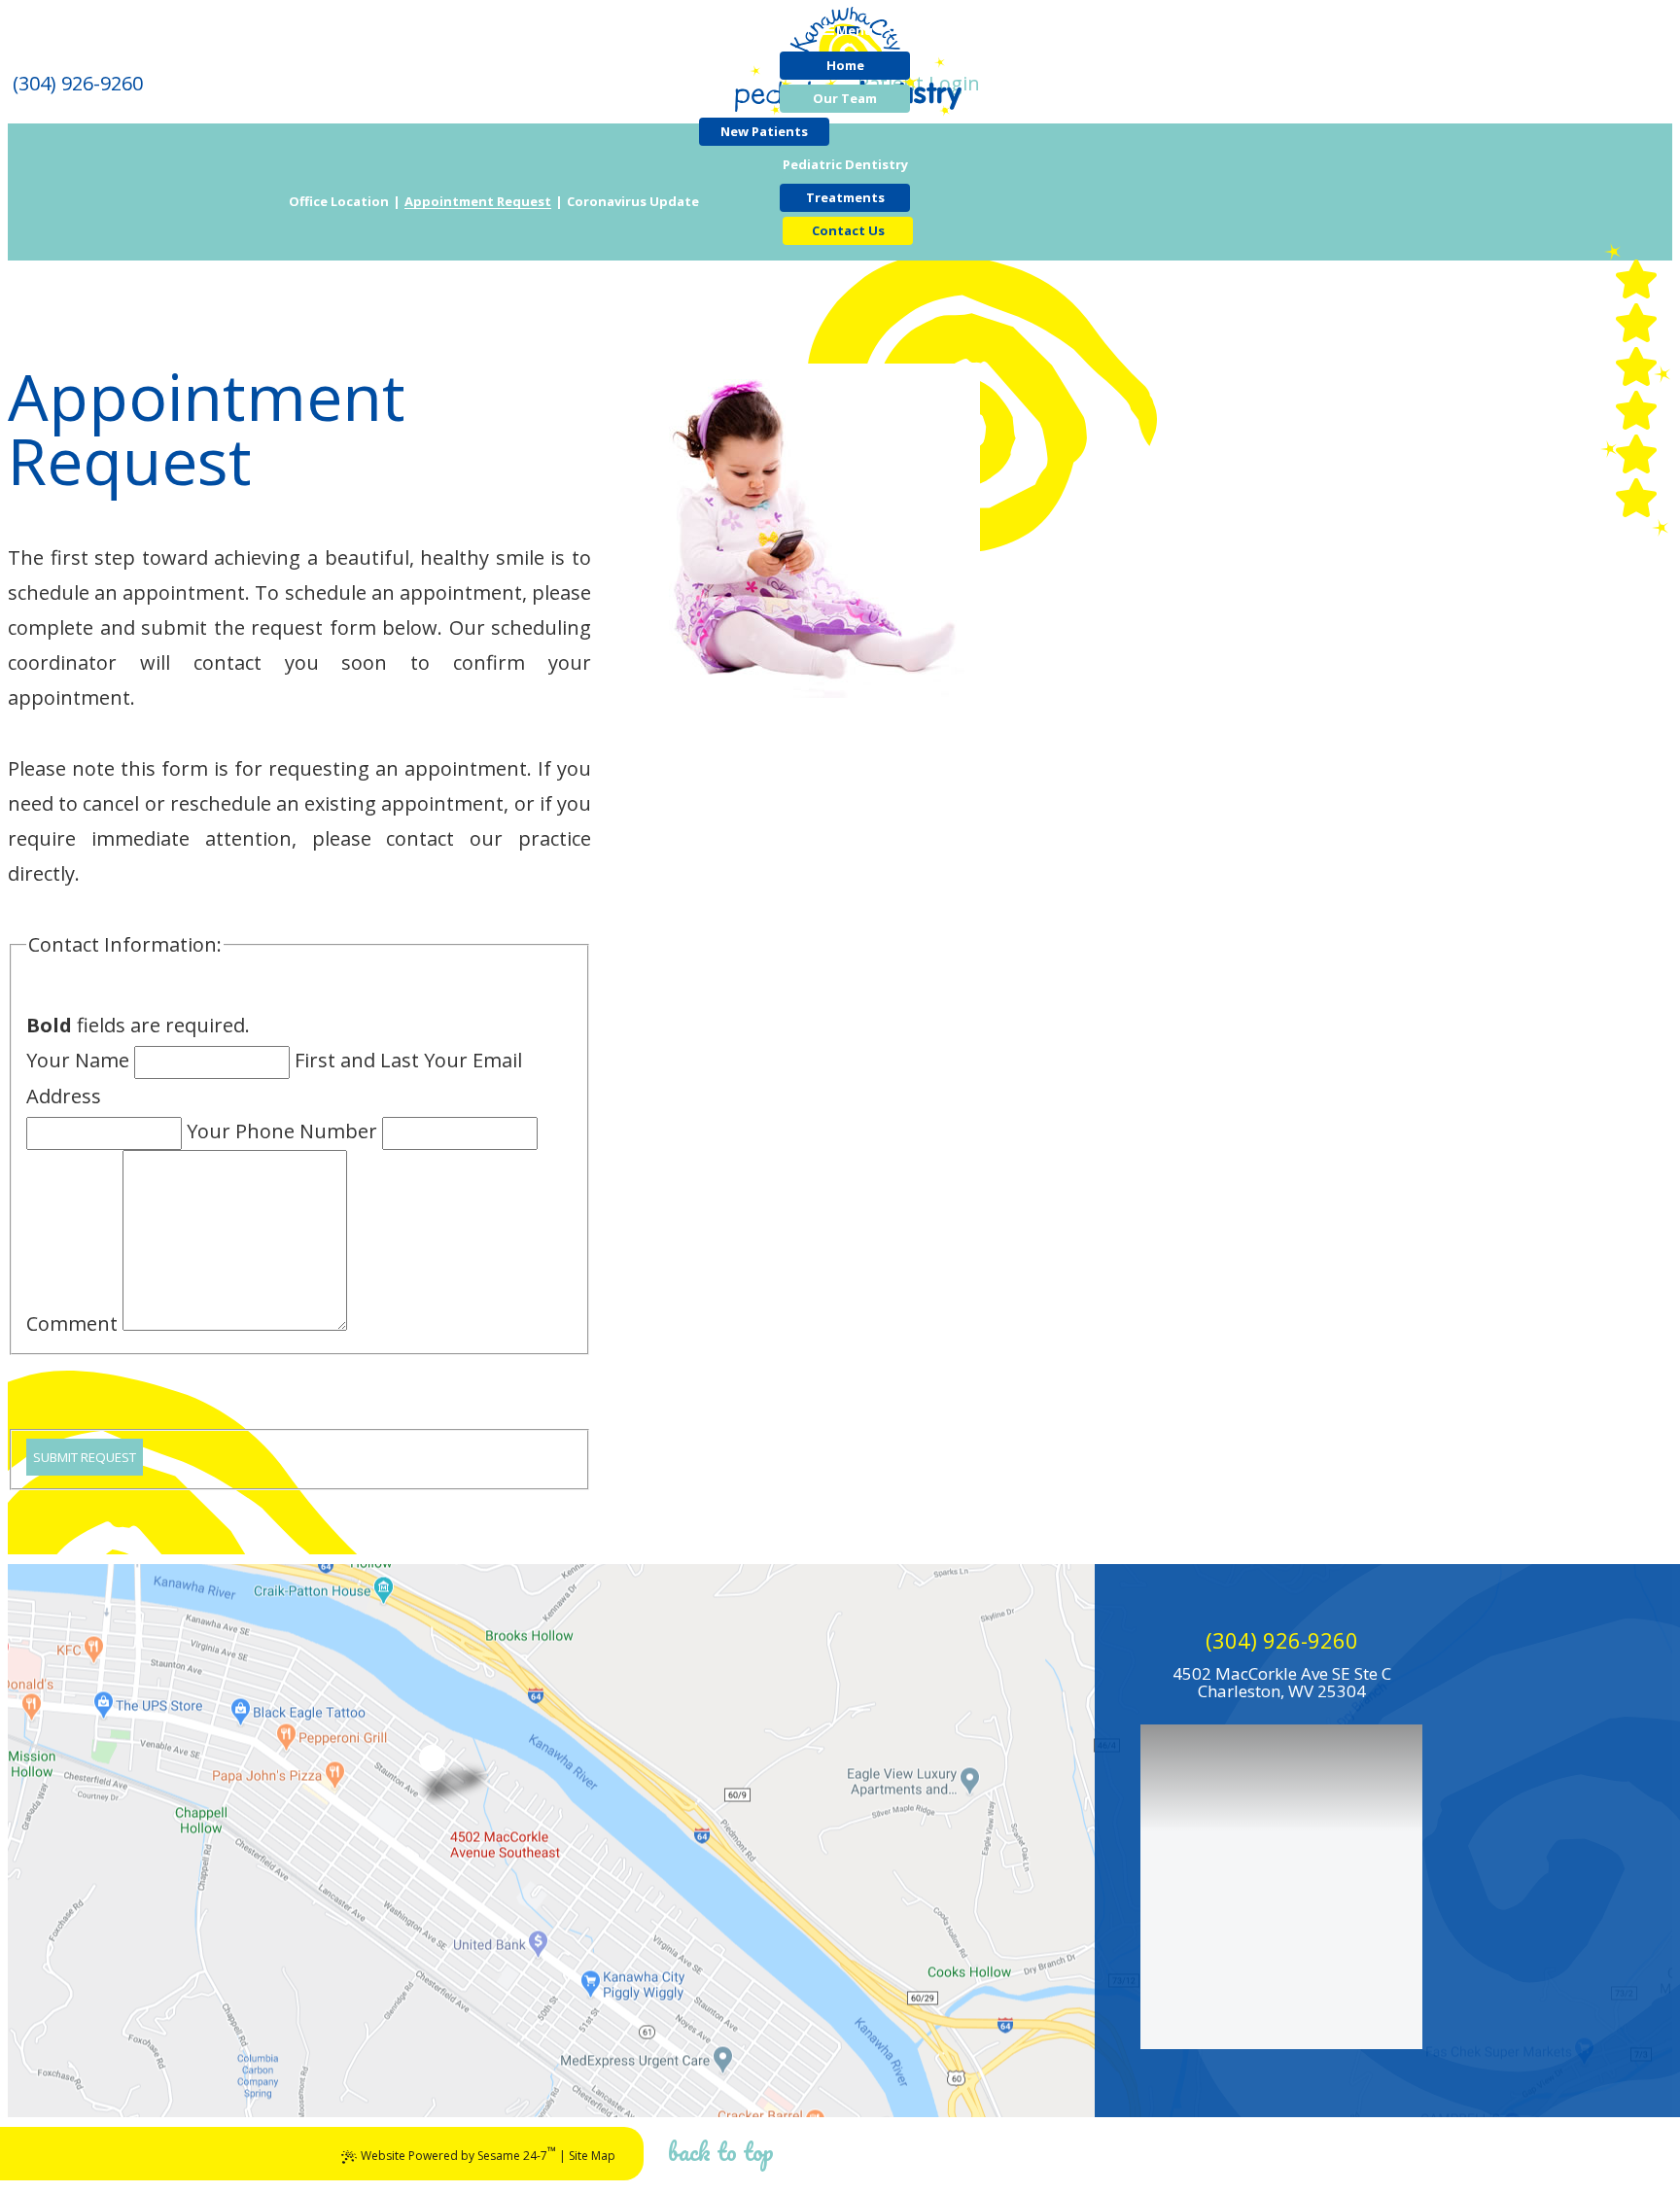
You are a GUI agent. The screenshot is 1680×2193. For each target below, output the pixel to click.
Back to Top (721, 2151)
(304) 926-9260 (1282, 1640)
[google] (1636, 366)
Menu (855, 30)
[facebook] (1636, 323)
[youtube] (1636, 410)
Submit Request (85, 1457)
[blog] (1636, 454)
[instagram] (1636, 498)
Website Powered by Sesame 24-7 (458, 2153)
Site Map (592, 2156)
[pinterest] (1636, 279)
